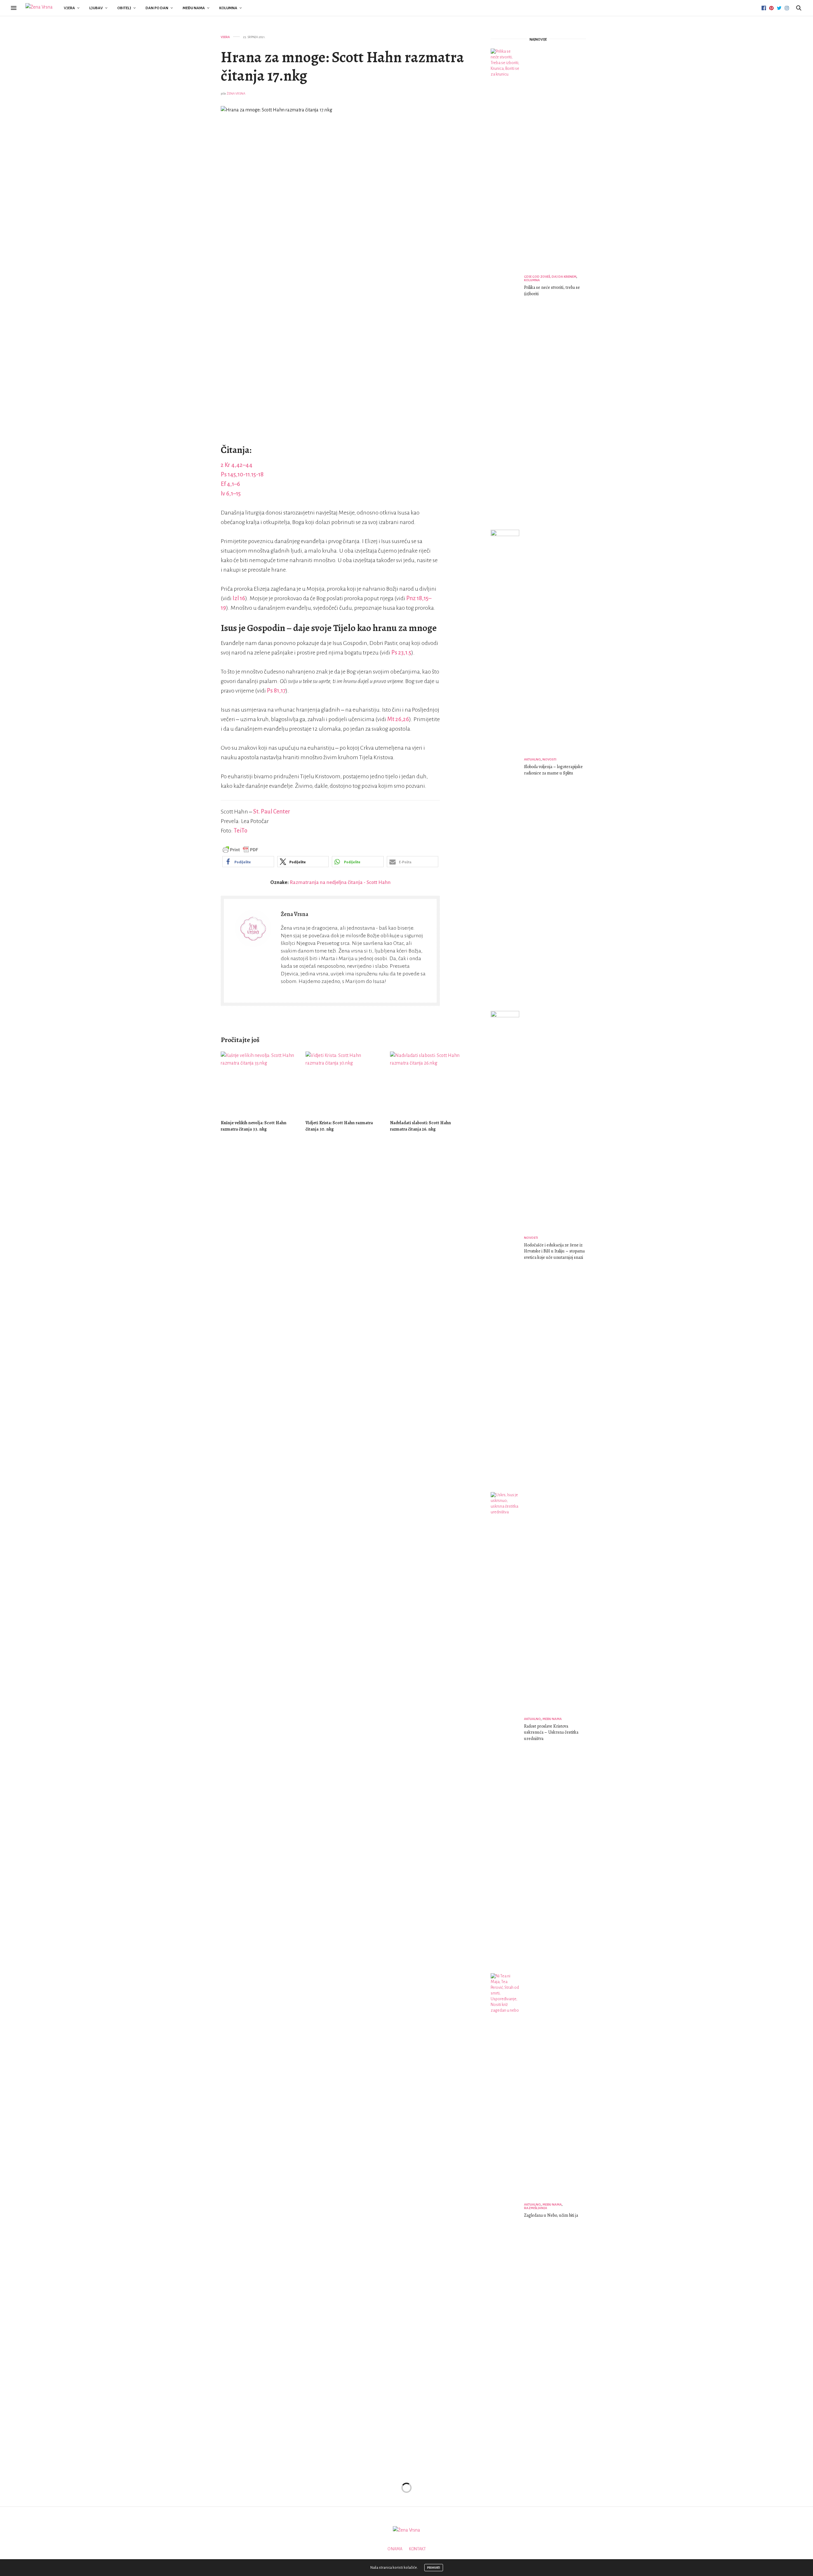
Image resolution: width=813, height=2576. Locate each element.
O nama (395, 2549)
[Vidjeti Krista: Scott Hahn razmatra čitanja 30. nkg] (343, 1083)
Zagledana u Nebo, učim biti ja (551, 2215)
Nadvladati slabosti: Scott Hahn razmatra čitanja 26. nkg (420, 1126)
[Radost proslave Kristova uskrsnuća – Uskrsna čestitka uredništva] (507, 1730)
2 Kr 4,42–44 (237, 465)
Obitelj (124, 8)
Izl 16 (239, 598)
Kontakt (417, 2549)
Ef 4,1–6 (230, 484)
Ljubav (96, 8)
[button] (248, 862)
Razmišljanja (536, 2208)
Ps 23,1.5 (401, 653)
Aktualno (532, 759)
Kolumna (228, 8)
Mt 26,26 (398, 719)
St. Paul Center (272, 812)
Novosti (549, 759)
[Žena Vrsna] (39, 8)
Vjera (69, 8)
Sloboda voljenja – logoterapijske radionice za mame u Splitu (553, 770)
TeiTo (241, 831)
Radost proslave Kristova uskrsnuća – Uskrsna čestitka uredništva (551, 1732)
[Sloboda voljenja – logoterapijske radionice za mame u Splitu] (507, 768)
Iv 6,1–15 (231, 494)
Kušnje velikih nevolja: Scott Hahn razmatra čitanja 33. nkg (254, 1126)
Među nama (194, 8)
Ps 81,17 (276, 691)
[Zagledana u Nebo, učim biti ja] (507, 2211)
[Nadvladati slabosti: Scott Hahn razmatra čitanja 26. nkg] (428, 1083)
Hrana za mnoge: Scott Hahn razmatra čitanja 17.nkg (342, 66)
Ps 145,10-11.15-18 (242, 475)
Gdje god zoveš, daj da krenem (550, 277)
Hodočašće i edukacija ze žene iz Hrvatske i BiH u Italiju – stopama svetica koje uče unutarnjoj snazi (554, 1251)
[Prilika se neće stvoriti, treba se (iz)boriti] (507, 287)
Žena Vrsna (236, 93)
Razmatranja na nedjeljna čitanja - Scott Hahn (340, 882)
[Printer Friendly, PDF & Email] (240, 849)
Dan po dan (157, 8)
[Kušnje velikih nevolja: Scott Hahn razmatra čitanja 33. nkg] (258, 1083)
